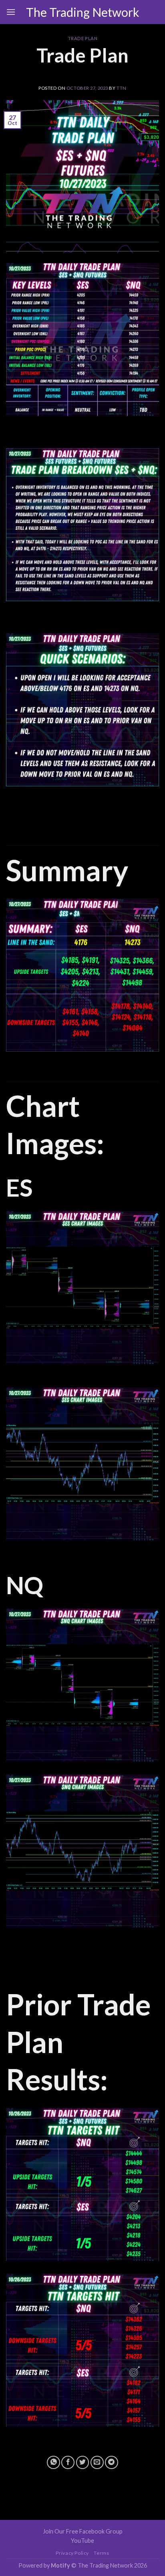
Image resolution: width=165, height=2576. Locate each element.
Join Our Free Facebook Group (83, 2531)
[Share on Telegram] (112, 2462)
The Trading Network (83, 12)
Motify (60, 2565)
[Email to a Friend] (97, 2462)
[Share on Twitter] (83, 2462)
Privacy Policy (72, 2553)
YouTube (82, 2541)
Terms (101, 2553)
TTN (122, 88)
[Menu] (11, 12)
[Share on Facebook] (68, 2462)
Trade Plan (83, 38)
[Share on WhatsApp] (53, 2462)
